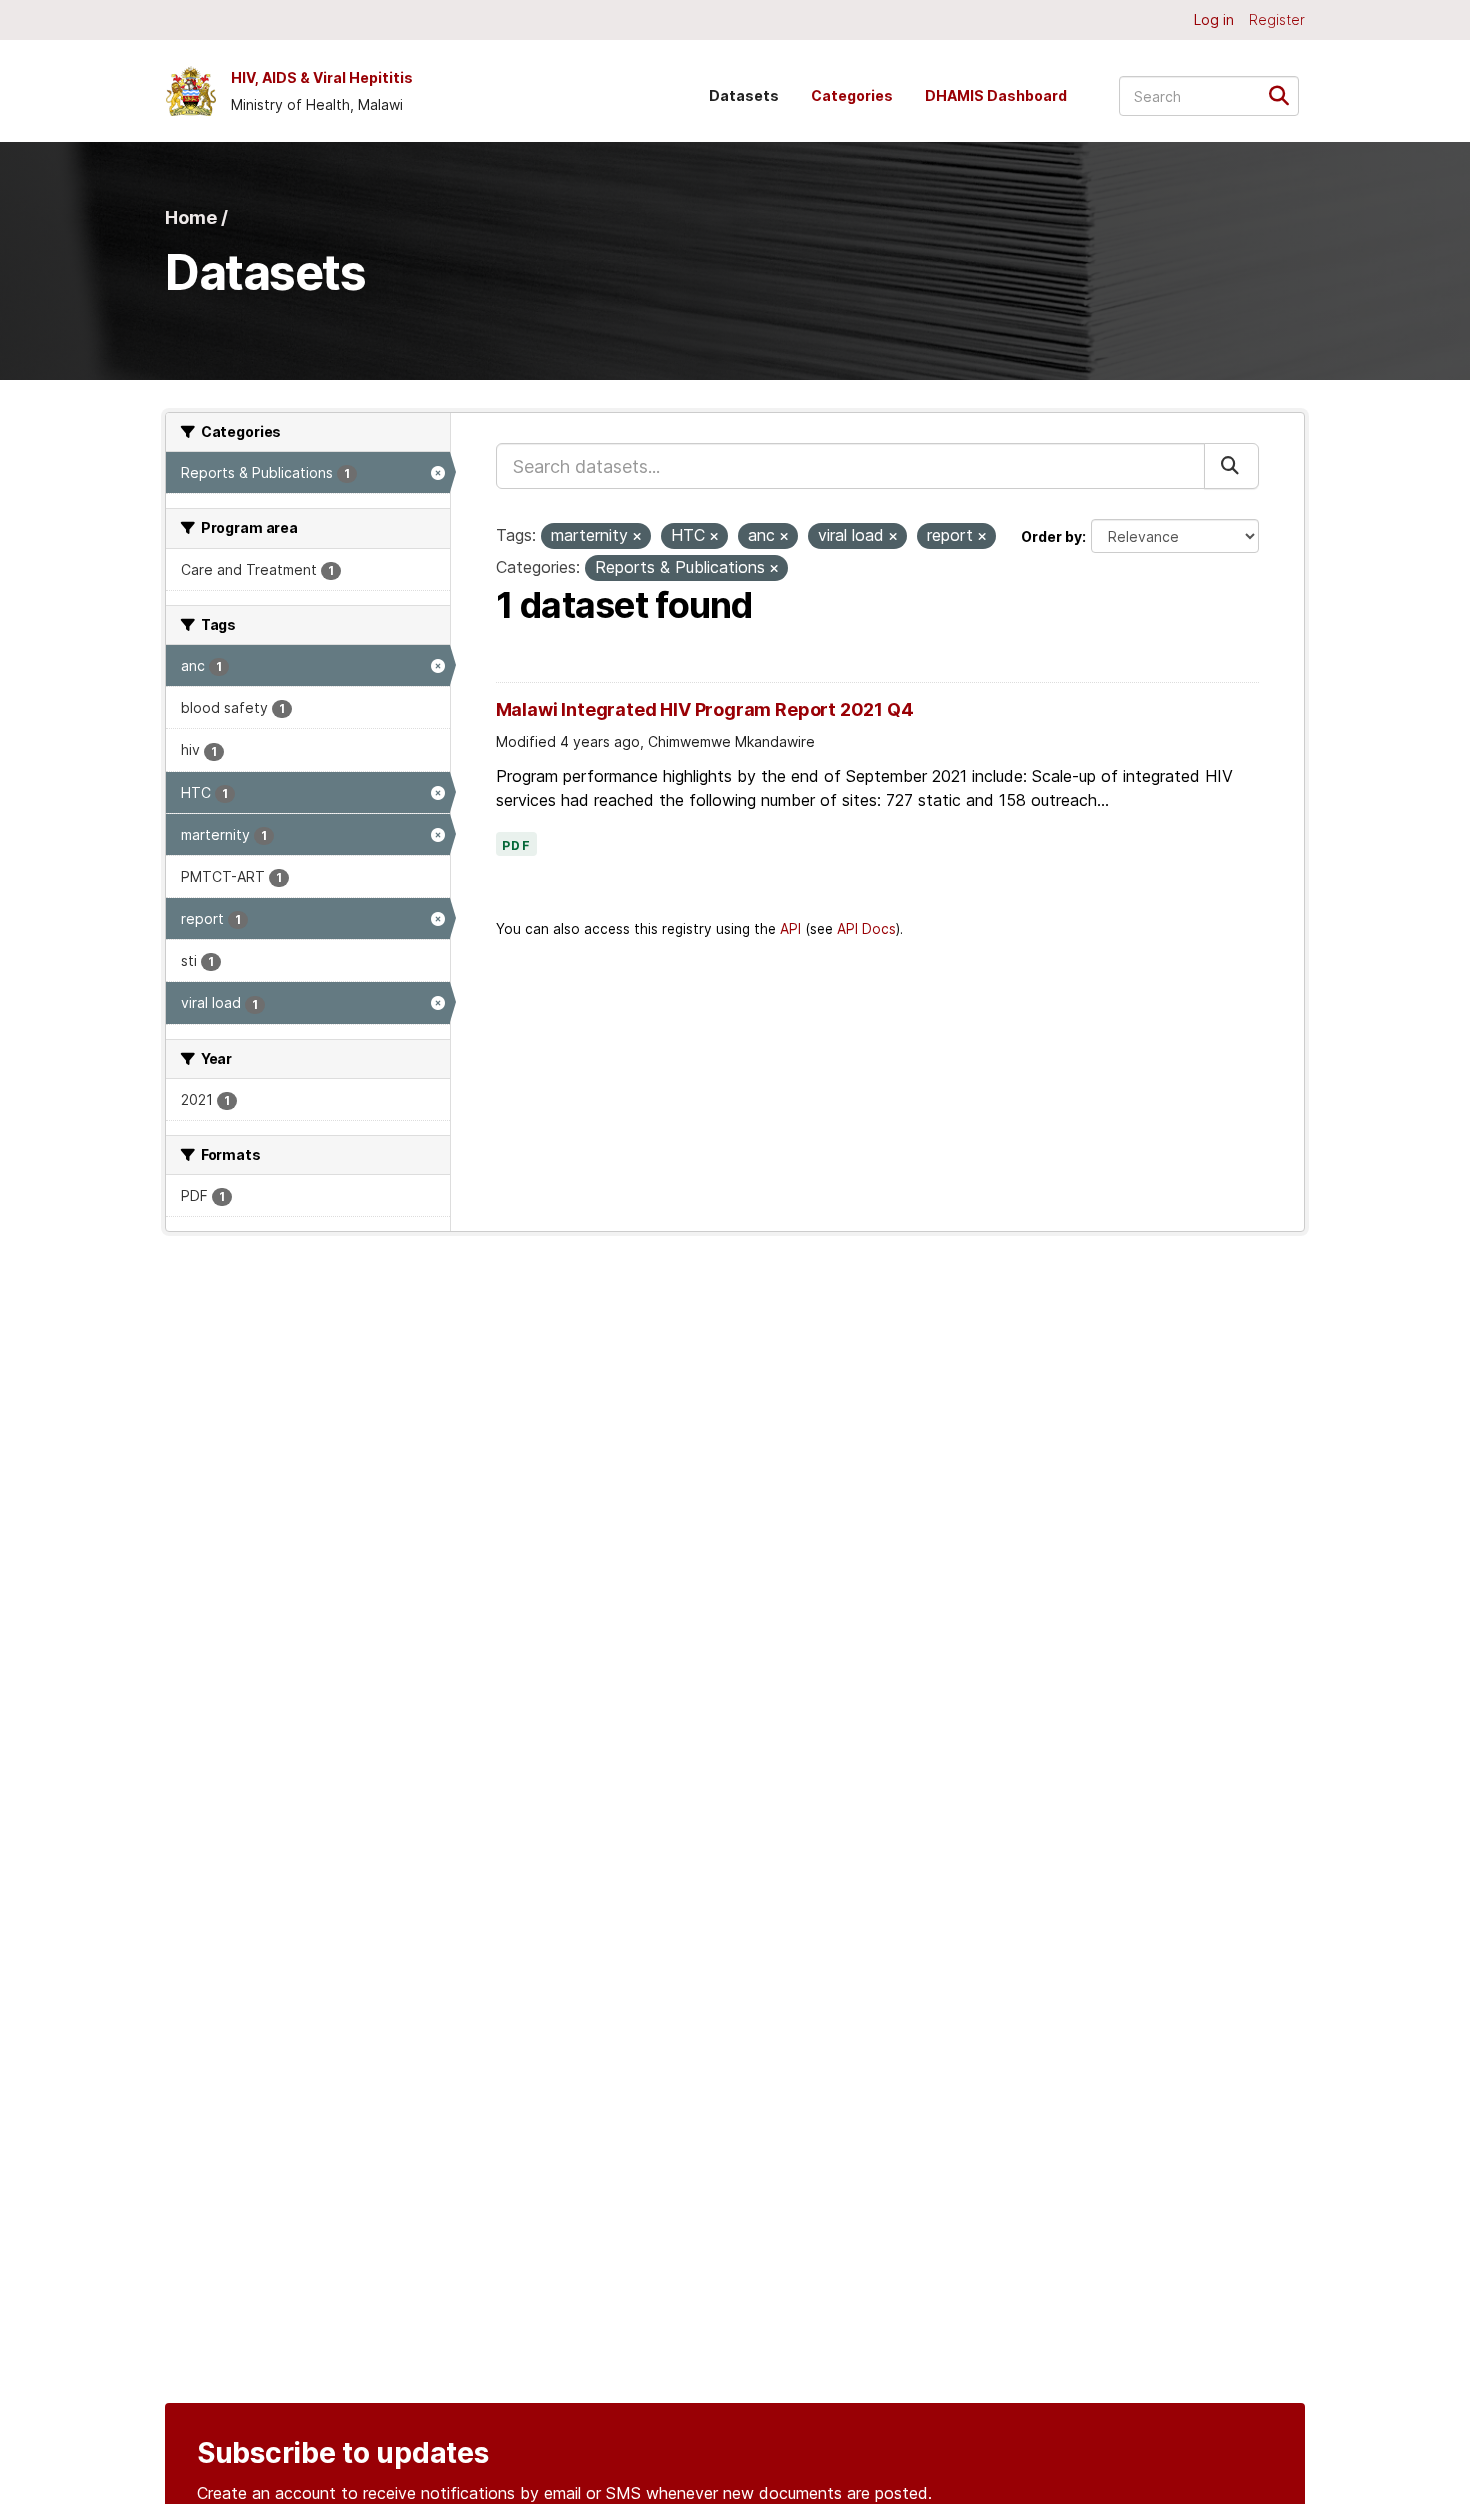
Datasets (744, 95)
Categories (852, 95)
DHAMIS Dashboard (996, 95)
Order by (1051, 536)
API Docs (866, 929)
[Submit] (1285, 94)
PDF (517, 846)
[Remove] (637, 537)
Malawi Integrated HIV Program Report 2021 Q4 (705, 709)
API (790, 929)
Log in (1214, 19)
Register (1277, 19)
